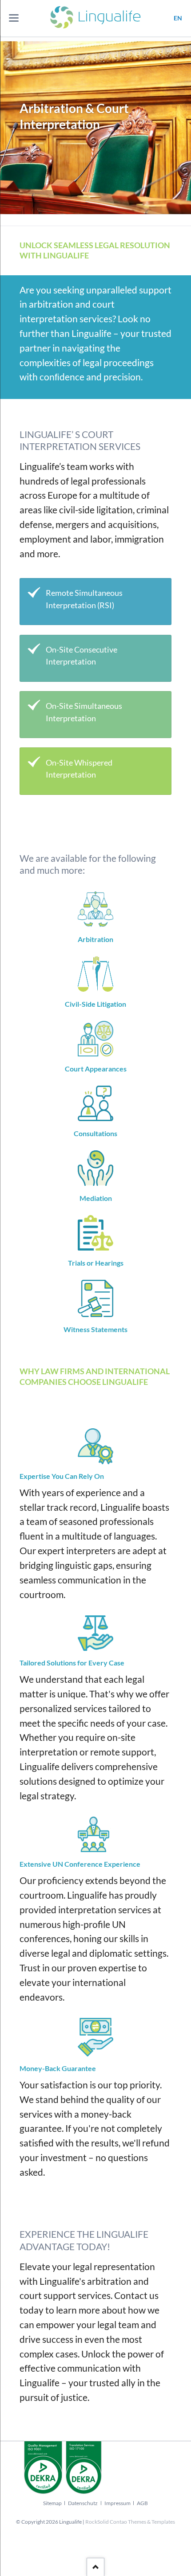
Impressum (117, 2503)
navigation (14, 18)
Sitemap (52, 2503)
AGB (142, 2503)
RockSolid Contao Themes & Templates (130, 2522)
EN (178, 18)
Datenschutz (83, 2503)
